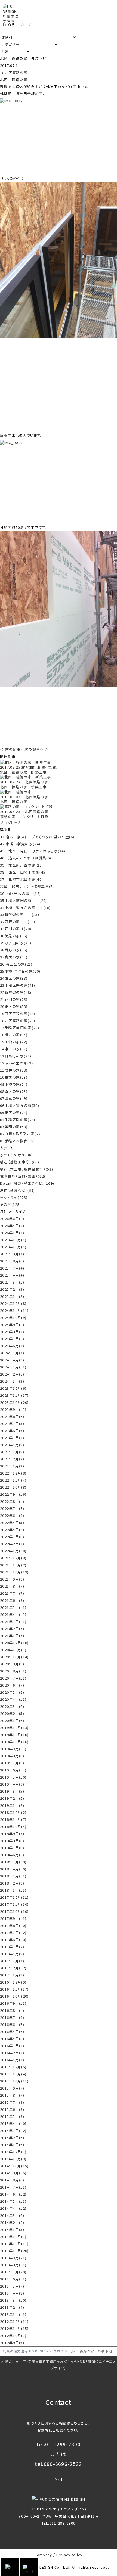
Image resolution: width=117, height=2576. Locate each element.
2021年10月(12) (14, 1572)
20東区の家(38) (14, 1006)
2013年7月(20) (13, 2272)
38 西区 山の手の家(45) (24, 872)
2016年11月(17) (14, 1989)
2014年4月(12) (13, 2208)
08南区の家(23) (14, 1091)
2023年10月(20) (14, 1402)
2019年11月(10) (14, 1735)
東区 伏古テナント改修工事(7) (27, 886)
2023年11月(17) (14, 1395)
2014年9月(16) (13, 2173)
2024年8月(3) (12, 1332)
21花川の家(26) (14, 999)
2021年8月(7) (12, 1586)
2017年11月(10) (14, 1904)
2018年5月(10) (13, 1862)
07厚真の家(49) (14, 1098)
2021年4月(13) (13, 1614)
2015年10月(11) (14, 2081)
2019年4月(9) (12, 1784)
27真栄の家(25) (14, 957)
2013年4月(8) (12, 2293)
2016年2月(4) (12, 2053)
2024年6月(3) (12, 1346)
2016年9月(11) (13, 2003)
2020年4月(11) (13, 1699)
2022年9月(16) (13, 1494)
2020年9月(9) (12, 1664)
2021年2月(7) (12, 1629)
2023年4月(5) (12, 1445)
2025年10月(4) (13, 1247)
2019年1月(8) (12, 1805)
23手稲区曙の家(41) (18, 985)
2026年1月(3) (12, 1233)
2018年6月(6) (12, 1855)
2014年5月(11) (13, 2201)
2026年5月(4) (12, 1226)
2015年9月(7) (12, 2088)
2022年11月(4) (13, 1480)
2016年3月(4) (12, 2046)
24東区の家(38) (14, 978)
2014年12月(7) (13, 2152)
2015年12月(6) (13, 2067)
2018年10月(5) (13, 1827)
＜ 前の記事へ (12, 749)
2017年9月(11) (13, 1918)
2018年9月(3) (12, 1834)
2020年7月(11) (13, 1678)
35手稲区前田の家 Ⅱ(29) (24, 900)
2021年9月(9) (12, 1579)
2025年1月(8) (12, 1296)
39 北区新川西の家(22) (21, 865)
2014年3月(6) (12, 2215)
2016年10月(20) (14, 1996)
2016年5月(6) (12, 2032)
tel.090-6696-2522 (58, 2464)
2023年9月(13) (13, 1409)
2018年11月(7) (13, 1819)
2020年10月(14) (14, 1657)
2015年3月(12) (13, 2130)
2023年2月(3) (12, 1459)
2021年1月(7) (12, 1636)
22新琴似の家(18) (16, 992)
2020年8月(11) (13, 1671)
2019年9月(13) (13, 1749)
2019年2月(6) (12, 1798)
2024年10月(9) (13, 1318)
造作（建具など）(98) (18, 1190)
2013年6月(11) (13, 2279)
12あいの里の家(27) (18, 1063)
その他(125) (10, 1204)
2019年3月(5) (12, 1791)
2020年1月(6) (12, 1720)
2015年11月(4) (13, 2074)
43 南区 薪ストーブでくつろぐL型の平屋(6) (37, 837)
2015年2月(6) (12, 2138)
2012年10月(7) (13, 2336)
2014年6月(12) (13, 2194)
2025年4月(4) (12, 1275)
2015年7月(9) (12, 2102)
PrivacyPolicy (70, 2555)
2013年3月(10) (13, 2300)
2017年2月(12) (13, 1968)
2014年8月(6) (12, 2180)
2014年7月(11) (13, 2187)
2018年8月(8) (12, 1841)
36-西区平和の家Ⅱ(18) (20, 893)
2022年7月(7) (12, 1508)
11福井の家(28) (14, 1070)
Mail (59, 2479)
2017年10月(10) (14, 1911)
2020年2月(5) (12, 1713)
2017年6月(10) (13, 1940)
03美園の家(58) (14, 1127)
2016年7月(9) (12, 2017)
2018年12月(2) (13, 1812)
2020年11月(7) (13, 1650)
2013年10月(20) (14, 2251)
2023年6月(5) (12, 1431)
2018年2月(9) (12, 1883)
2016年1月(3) (12, 2060)
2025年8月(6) (12, 1261)
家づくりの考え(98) (16, 1155)
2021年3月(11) (13, 1621)
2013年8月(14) (13, 2265)
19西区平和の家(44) (18, 1014)
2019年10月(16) (14, 1742)
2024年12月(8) (13, 1303)
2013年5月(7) (12, 2286)
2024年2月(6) (12, 1374)
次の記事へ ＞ (37, 749)
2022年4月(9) (12, 1530)
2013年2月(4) (12, 2307)
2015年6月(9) (12, 2109)
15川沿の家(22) (14, 1042)
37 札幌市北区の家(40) (21, 879)
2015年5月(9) (12, 2116)
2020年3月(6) (12, 1706)
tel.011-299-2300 (59, 2444)
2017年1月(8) (12, 1975)
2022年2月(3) (12, 1544)
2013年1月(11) (13, 2314)
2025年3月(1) (12, 1282)
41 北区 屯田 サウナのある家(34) (33, 851)
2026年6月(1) (12, 1219)
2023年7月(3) (12, 1424)
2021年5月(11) (13, 1607)
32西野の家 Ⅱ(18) (18, 922)
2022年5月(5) (12, 1523)
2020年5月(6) (12, 1692)
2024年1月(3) (12, 1381)
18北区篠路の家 (14, 72)
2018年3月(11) (13, 1876)
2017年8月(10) (13, 1925)
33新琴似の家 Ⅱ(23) (20, 915)
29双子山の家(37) (16, 943)
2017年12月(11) (14, 1897)
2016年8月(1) (12, 2010)
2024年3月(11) (13, 1367)
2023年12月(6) (13, 1388)
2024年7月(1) (12, 1339)
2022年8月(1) (12, 1501)
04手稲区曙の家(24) (18, 1120)
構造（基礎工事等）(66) (20, 1162)
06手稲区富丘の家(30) (20, 1105)
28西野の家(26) (14, 950)
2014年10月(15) (14, 2166)
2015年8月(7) (12, 2095)
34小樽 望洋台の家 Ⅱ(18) (25, 907)
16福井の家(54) (14, 1035)
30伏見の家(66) (14, 936)
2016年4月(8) (12, 2039)
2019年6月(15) (13, 1770)
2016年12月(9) (13, 1982)
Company (43, 2555)
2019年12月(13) (14, 1728)
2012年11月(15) (14, 2328)
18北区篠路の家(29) (18, 1021)
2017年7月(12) (13, 1933)
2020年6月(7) (12, 1685)
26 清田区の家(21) (16, 964)
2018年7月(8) (12, 1848)
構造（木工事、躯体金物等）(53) (27, 1169)
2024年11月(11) (14, 1310)
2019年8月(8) (12, 1756)
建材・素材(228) (14, 1197)
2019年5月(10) (13, 1777)
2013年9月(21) (13, 2258)
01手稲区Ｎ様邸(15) (18, 1141)
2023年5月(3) (12, 1438)
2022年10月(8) (13, 1487)
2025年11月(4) (13, 1240)
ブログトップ (10, 823)
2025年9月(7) (12, 1254)
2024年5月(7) (12, 1353)
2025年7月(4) (12, 1268)
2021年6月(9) (12, 1600)
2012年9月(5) (12, 2343)
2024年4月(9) (12, 1360)
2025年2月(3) (12, 1289)
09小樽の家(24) (14, 1084)
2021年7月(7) (12, 1593)
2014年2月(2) (12, 2222)
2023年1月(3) (12, 1466)
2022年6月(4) (12, 1515)
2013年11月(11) (14, 2244)
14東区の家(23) (14, 1049)
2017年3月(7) (12, 1961)
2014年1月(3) (12, 2229)
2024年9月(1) (12, 1325)
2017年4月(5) (12, 1954)
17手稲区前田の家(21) (20, 1028)
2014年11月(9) (13, 2159)
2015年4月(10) (13, 2123)
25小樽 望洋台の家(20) (20, 971)
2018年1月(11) (13, 1890)
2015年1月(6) (12, 2145)
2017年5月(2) (12, 1947)
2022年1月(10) (13, 1551)
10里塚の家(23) (14, 1077)
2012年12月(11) (14, 2321)
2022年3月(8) (12, 1537)
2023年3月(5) (12, 1452)
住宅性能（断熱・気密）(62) (23, 1176)
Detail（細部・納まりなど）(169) (27, 1183)
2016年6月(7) (12, 2024)
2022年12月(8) (13, 1473)
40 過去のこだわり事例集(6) (26, 858)
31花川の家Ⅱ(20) (16, 929)
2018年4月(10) (13, 1869)
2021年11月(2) (13, 1565)
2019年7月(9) (12, 1763)
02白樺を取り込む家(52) (21, 1134)
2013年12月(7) (13, 2237)
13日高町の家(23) (16, 1056)
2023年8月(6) (12, 1416)
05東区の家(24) (14, 1112)
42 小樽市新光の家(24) (20, 844)
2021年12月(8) (13, 1558)
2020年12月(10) (14, 1643)
